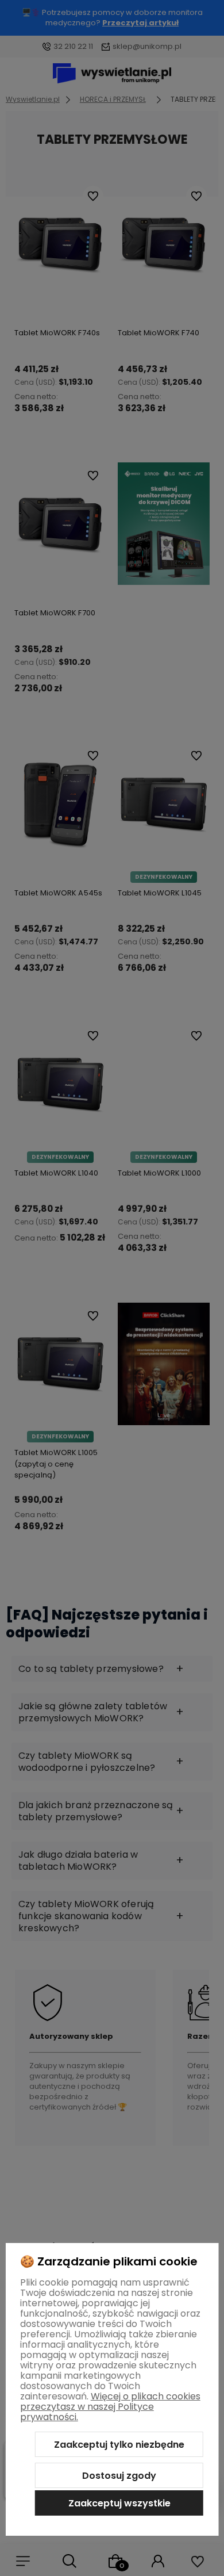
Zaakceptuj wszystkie (119, 2503)
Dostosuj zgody (119, 2476)
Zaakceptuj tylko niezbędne (119, 2445)
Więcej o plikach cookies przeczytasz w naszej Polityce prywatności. (110, 2407)
